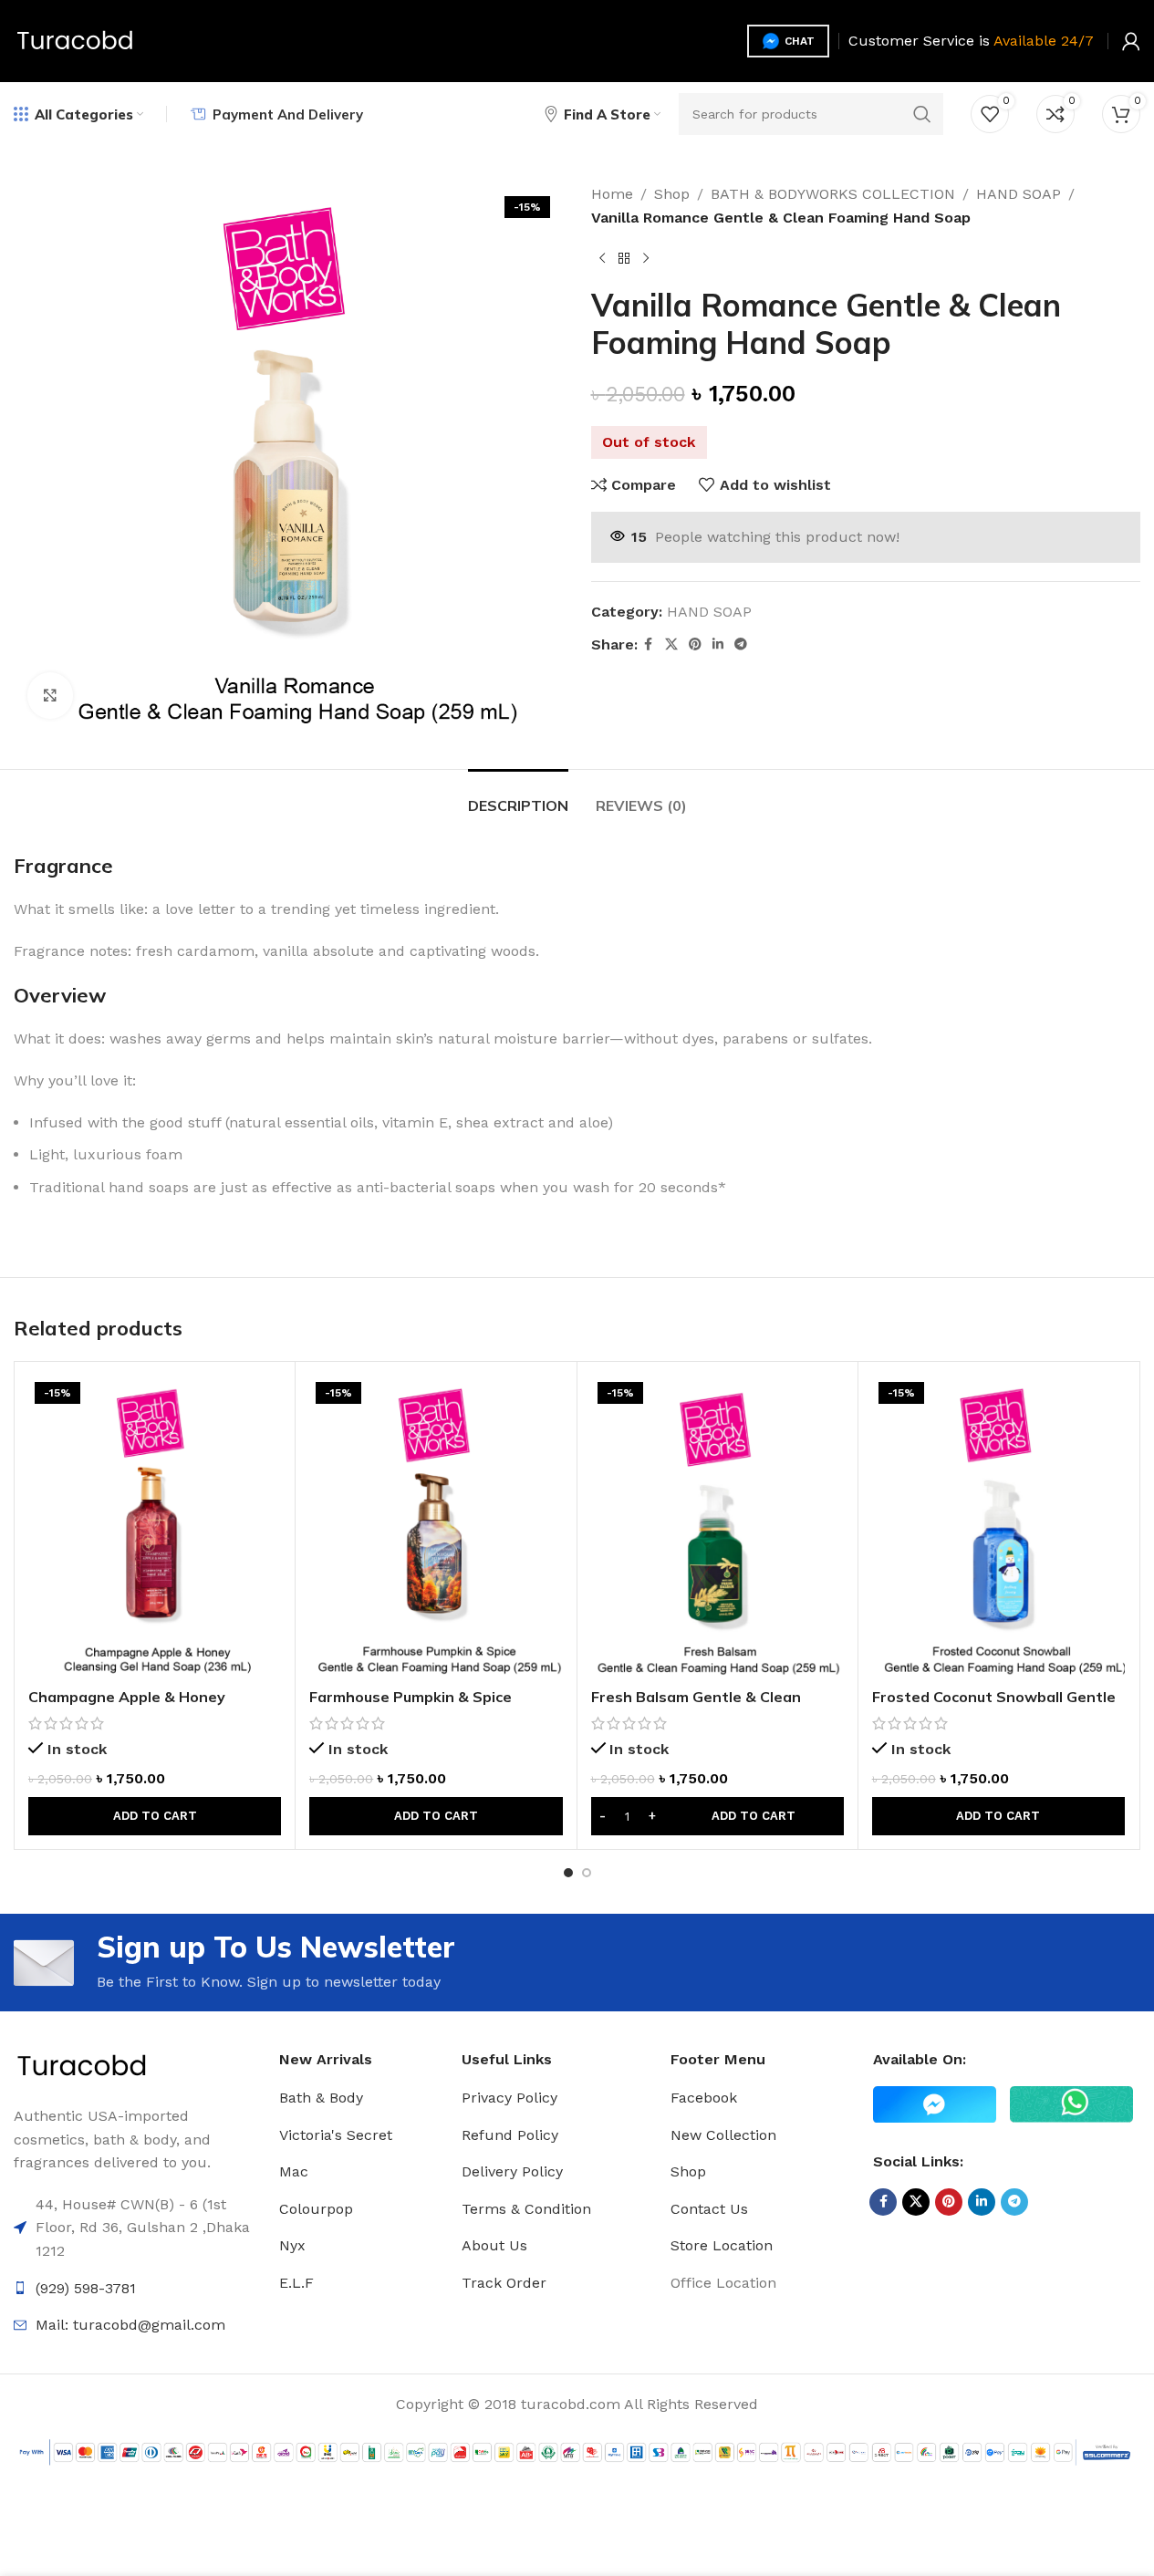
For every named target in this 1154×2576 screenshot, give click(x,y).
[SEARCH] (922, 114)
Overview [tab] (60, 995)
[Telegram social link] (741, 644)
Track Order (504, 2283)
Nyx (292, 2245)
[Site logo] (75, 40)
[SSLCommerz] (577, 2451)
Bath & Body (321, 2098)
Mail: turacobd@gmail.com (130, 2325)
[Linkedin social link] (718, 644)
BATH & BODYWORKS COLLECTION (833, 194)
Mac (294, 2171)
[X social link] (671, 644)
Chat (800, 41)
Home (612, 194)
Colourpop (316, 2209)
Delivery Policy (512, 2171)
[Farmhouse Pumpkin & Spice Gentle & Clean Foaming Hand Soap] (436, 1527)
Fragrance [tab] (63, 866)
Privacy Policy (509, 2098)
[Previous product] (602, 258)
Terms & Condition (526, 2209)
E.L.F (296, 2283)
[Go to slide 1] (568, 1873)
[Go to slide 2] (587, 1873)
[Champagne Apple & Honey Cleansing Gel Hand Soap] (155, 1527)
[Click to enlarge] (50, 695)
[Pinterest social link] (695, 644)
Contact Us (709, 2209)
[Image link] (82, 2066)
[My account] (1131, 41)
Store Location (722, 2245)
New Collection (723, 2135)
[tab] (518, 797)
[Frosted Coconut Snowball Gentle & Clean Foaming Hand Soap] (998, 1527)
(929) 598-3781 (86, 2288)
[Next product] (646, 258)
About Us (494, 2245)
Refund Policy (510, 2135)
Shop (672, 194)
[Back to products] (624, 258)
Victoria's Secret (336, 2135)
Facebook (704, 2098)
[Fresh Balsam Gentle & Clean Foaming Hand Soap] (717, 1527)
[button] (155, 1816)
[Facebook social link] (649, 644)
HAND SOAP (1019, 194)
